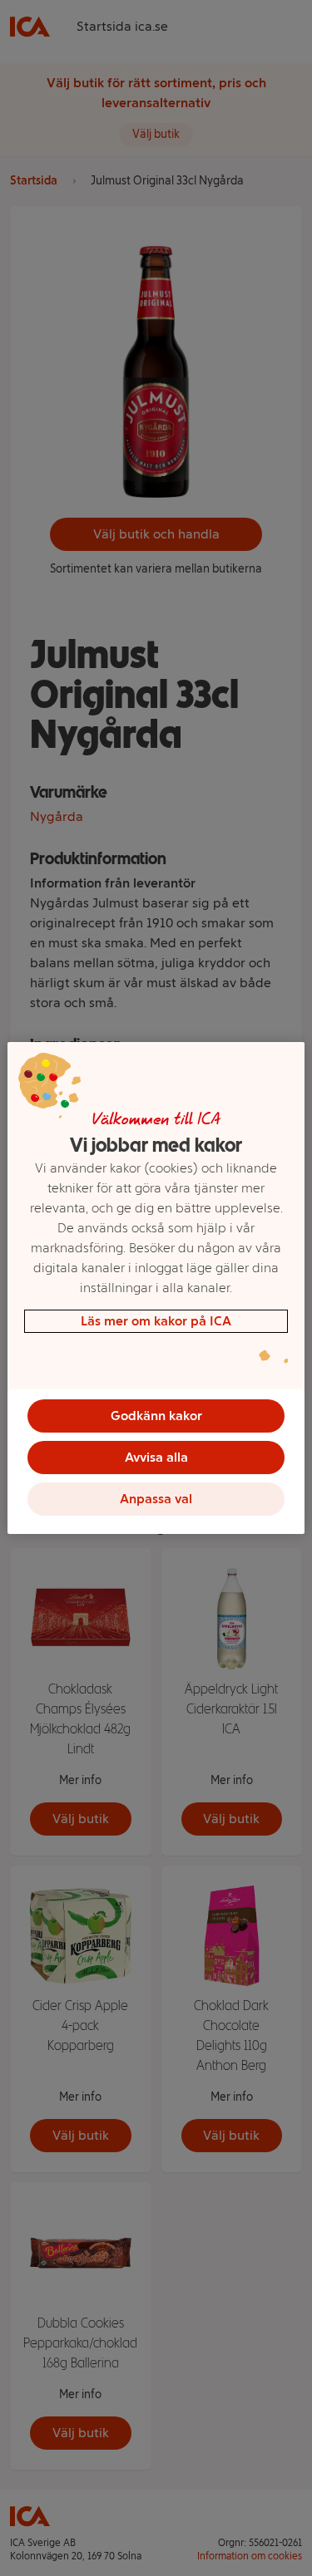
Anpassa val (156, 1499)
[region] (156, 1288)
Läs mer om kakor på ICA (156, 1321)
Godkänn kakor (156, 1416)
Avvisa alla (156, 1457)
